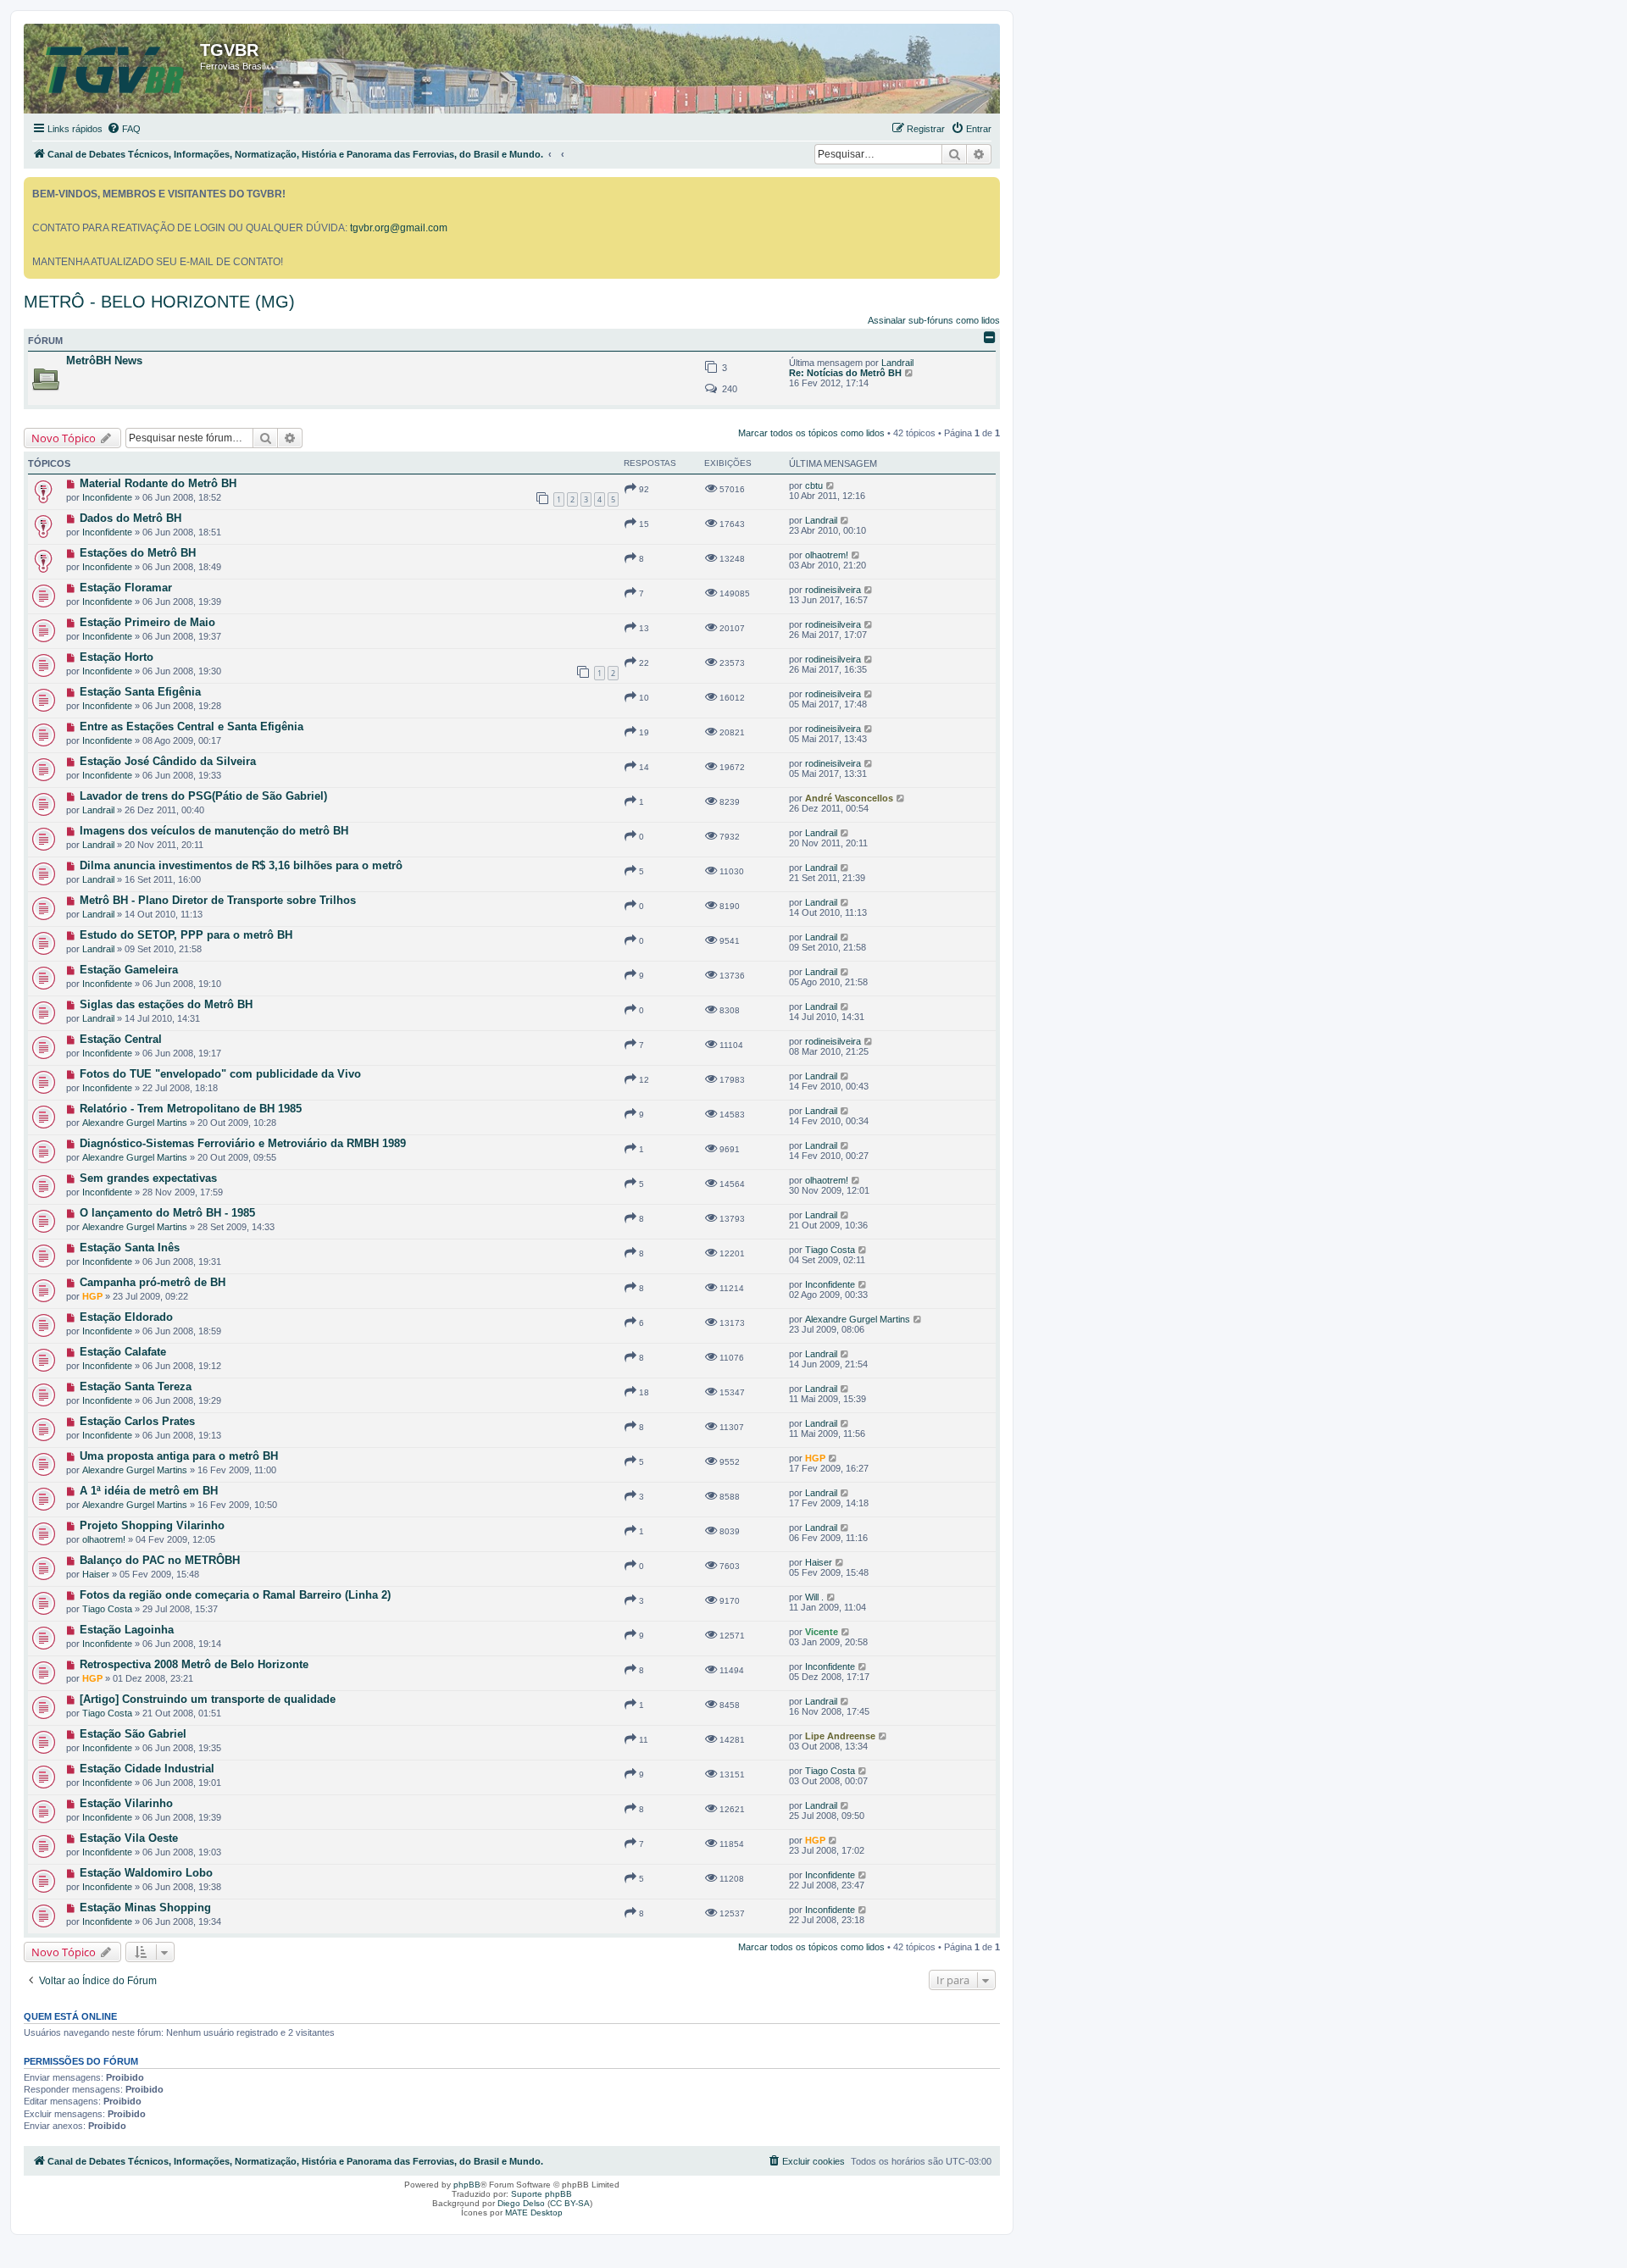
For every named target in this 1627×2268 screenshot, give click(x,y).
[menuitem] (124, 129)
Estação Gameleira (129, 970)
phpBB (467, 2185)
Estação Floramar (126, 588)
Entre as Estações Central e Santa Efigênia (192, 726)
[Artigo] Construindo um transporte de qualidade (208, 1699)
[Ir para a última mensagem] (831, 485)
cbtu (814, 485)
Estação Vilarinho (126, 1803)
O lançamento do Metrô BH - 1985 (167, 1213)
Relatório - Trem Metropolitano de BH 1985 (191, 1109)
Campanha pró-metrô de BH (153, 1282)
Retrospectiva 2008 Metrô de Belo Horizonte (194, 1664)
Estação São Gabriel (133, 1734)
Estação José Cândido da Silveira (168, 761)
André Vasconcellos (849, 798)
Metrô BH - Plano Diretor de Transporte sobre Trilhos (218, 900)
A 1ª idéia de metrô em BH (149, 1491)
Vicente (822, 1632)
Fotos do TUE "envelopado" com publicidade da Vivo (220, 1074)
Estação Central (121, 1039)
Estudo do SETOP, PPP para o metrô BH (186, 935)
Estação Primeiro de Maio (147, 622)
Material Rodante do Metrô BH (158, 483)
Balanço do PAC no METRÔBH (160, 1560)
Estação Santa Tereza (136, 1386)
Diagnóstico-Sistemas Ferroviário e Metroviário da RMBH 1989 (243, 1143)
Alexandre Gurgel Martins (135, 1123)
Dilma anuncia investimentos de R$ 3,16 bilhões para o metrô (241, 865)
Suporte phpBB (541, 2194)
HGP (92, 1296)
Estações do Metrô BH (138, 553)
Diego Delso (521, 2203)
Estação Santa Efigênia (140, 692)
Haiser (96, 1574)
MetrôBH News (104, 360)
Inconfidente (107, 497)
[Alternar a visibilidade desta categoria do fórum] (990, 337)
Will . (814, 1597)
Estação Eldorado (126, 1317)
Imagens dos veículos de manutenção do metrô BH (214, 831)
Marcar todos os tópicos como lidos (811, 433)
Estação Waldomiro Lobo (146, 1873)
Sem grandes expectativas (148, 1178)
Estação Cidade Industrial (147, 1769)
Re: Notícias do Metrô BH (845, 373)
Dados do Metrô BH (130, 518)
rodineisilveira (833, 590)
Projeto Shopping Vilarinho (152, 1525)
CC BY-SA (570, 2203)
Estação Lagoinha (127, 1630)
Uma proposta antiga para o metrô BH (179, 1456)
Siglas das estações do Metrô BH (166, 1004)
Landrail (897, 363)
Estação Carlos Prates (137, 1421)
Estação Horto (117, 657)
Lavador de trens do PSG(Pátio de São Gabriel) (203, 796)
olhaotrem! (827, 555)
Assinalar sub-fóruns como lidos (934, 320)
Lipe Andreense (840, 1736)
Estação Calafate (123, 1352)
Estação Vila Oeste (129, 1838)
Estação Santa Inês (130, 1248)
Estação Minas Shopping (145, 1908)
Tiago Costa (830, 1250)
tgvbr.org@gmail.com (399, 228)
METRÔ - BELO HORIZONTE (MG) (159, 302)
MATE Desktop (534, 2213)
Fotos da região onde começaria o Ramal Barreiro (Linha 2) (235, 1595)
